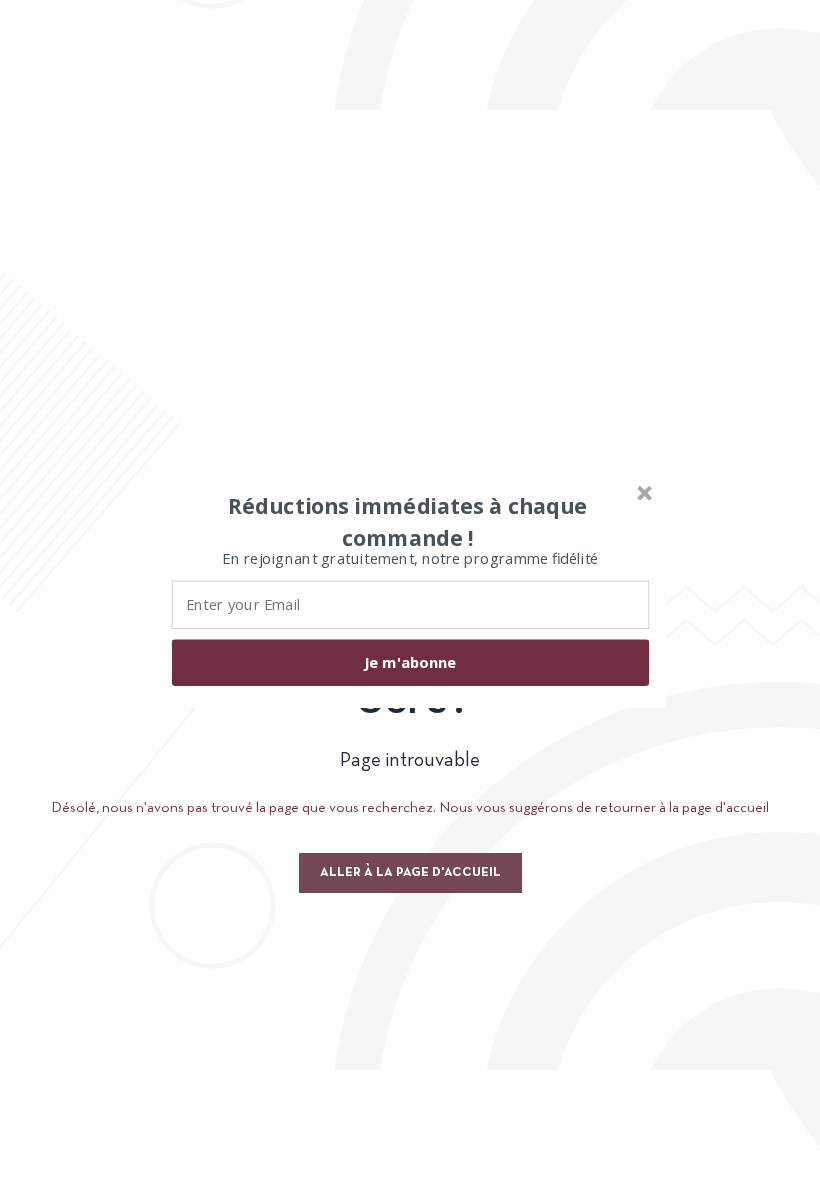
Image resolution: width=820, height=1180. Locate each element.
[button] (408, 521)
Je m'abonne (410, 662)
